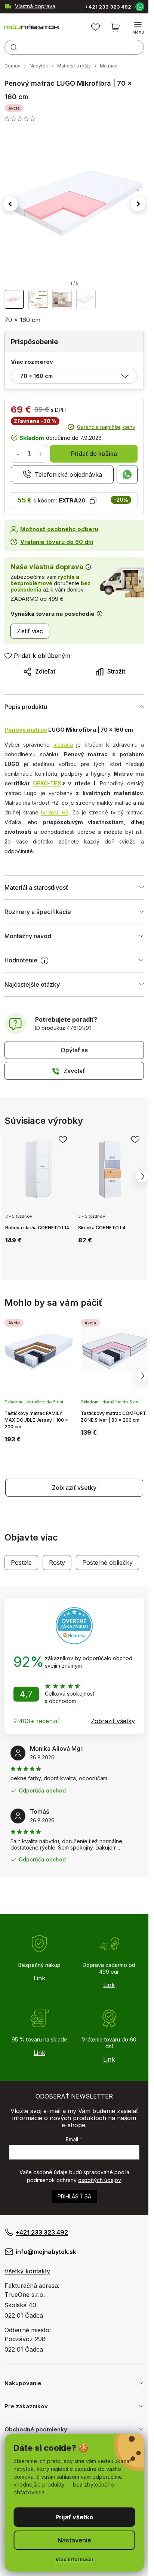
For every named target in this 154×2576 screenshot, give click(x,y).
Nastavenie (74, 2540)
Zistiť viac (30, 631)
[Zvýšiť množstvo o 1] (40, 454)
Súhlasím (74, 2517)
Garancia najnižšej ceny (106, 427)
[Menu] (138, 28)
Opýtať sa (74, 1050)
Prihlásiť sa (74, 2196)
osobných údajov (99, 2180)
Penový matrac (26, 730)
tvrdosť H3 (55, 812)
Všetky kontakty (27, 2271)
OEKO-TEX (47, 783)
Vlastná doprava (35, 6)
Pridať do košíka (94, 454)
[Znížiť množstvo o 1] (18, 454)
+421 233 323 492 (108, 7)
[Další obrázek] (138, 204)
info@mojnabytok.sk (46, 2252)
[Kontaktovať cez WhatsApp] (139, 6)
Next (142, 1176)
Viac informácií (74, 2559)
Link (39, 1978)
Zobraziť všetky (74, 1488)
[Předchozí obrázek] (10, 204)
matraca (63, 745)
